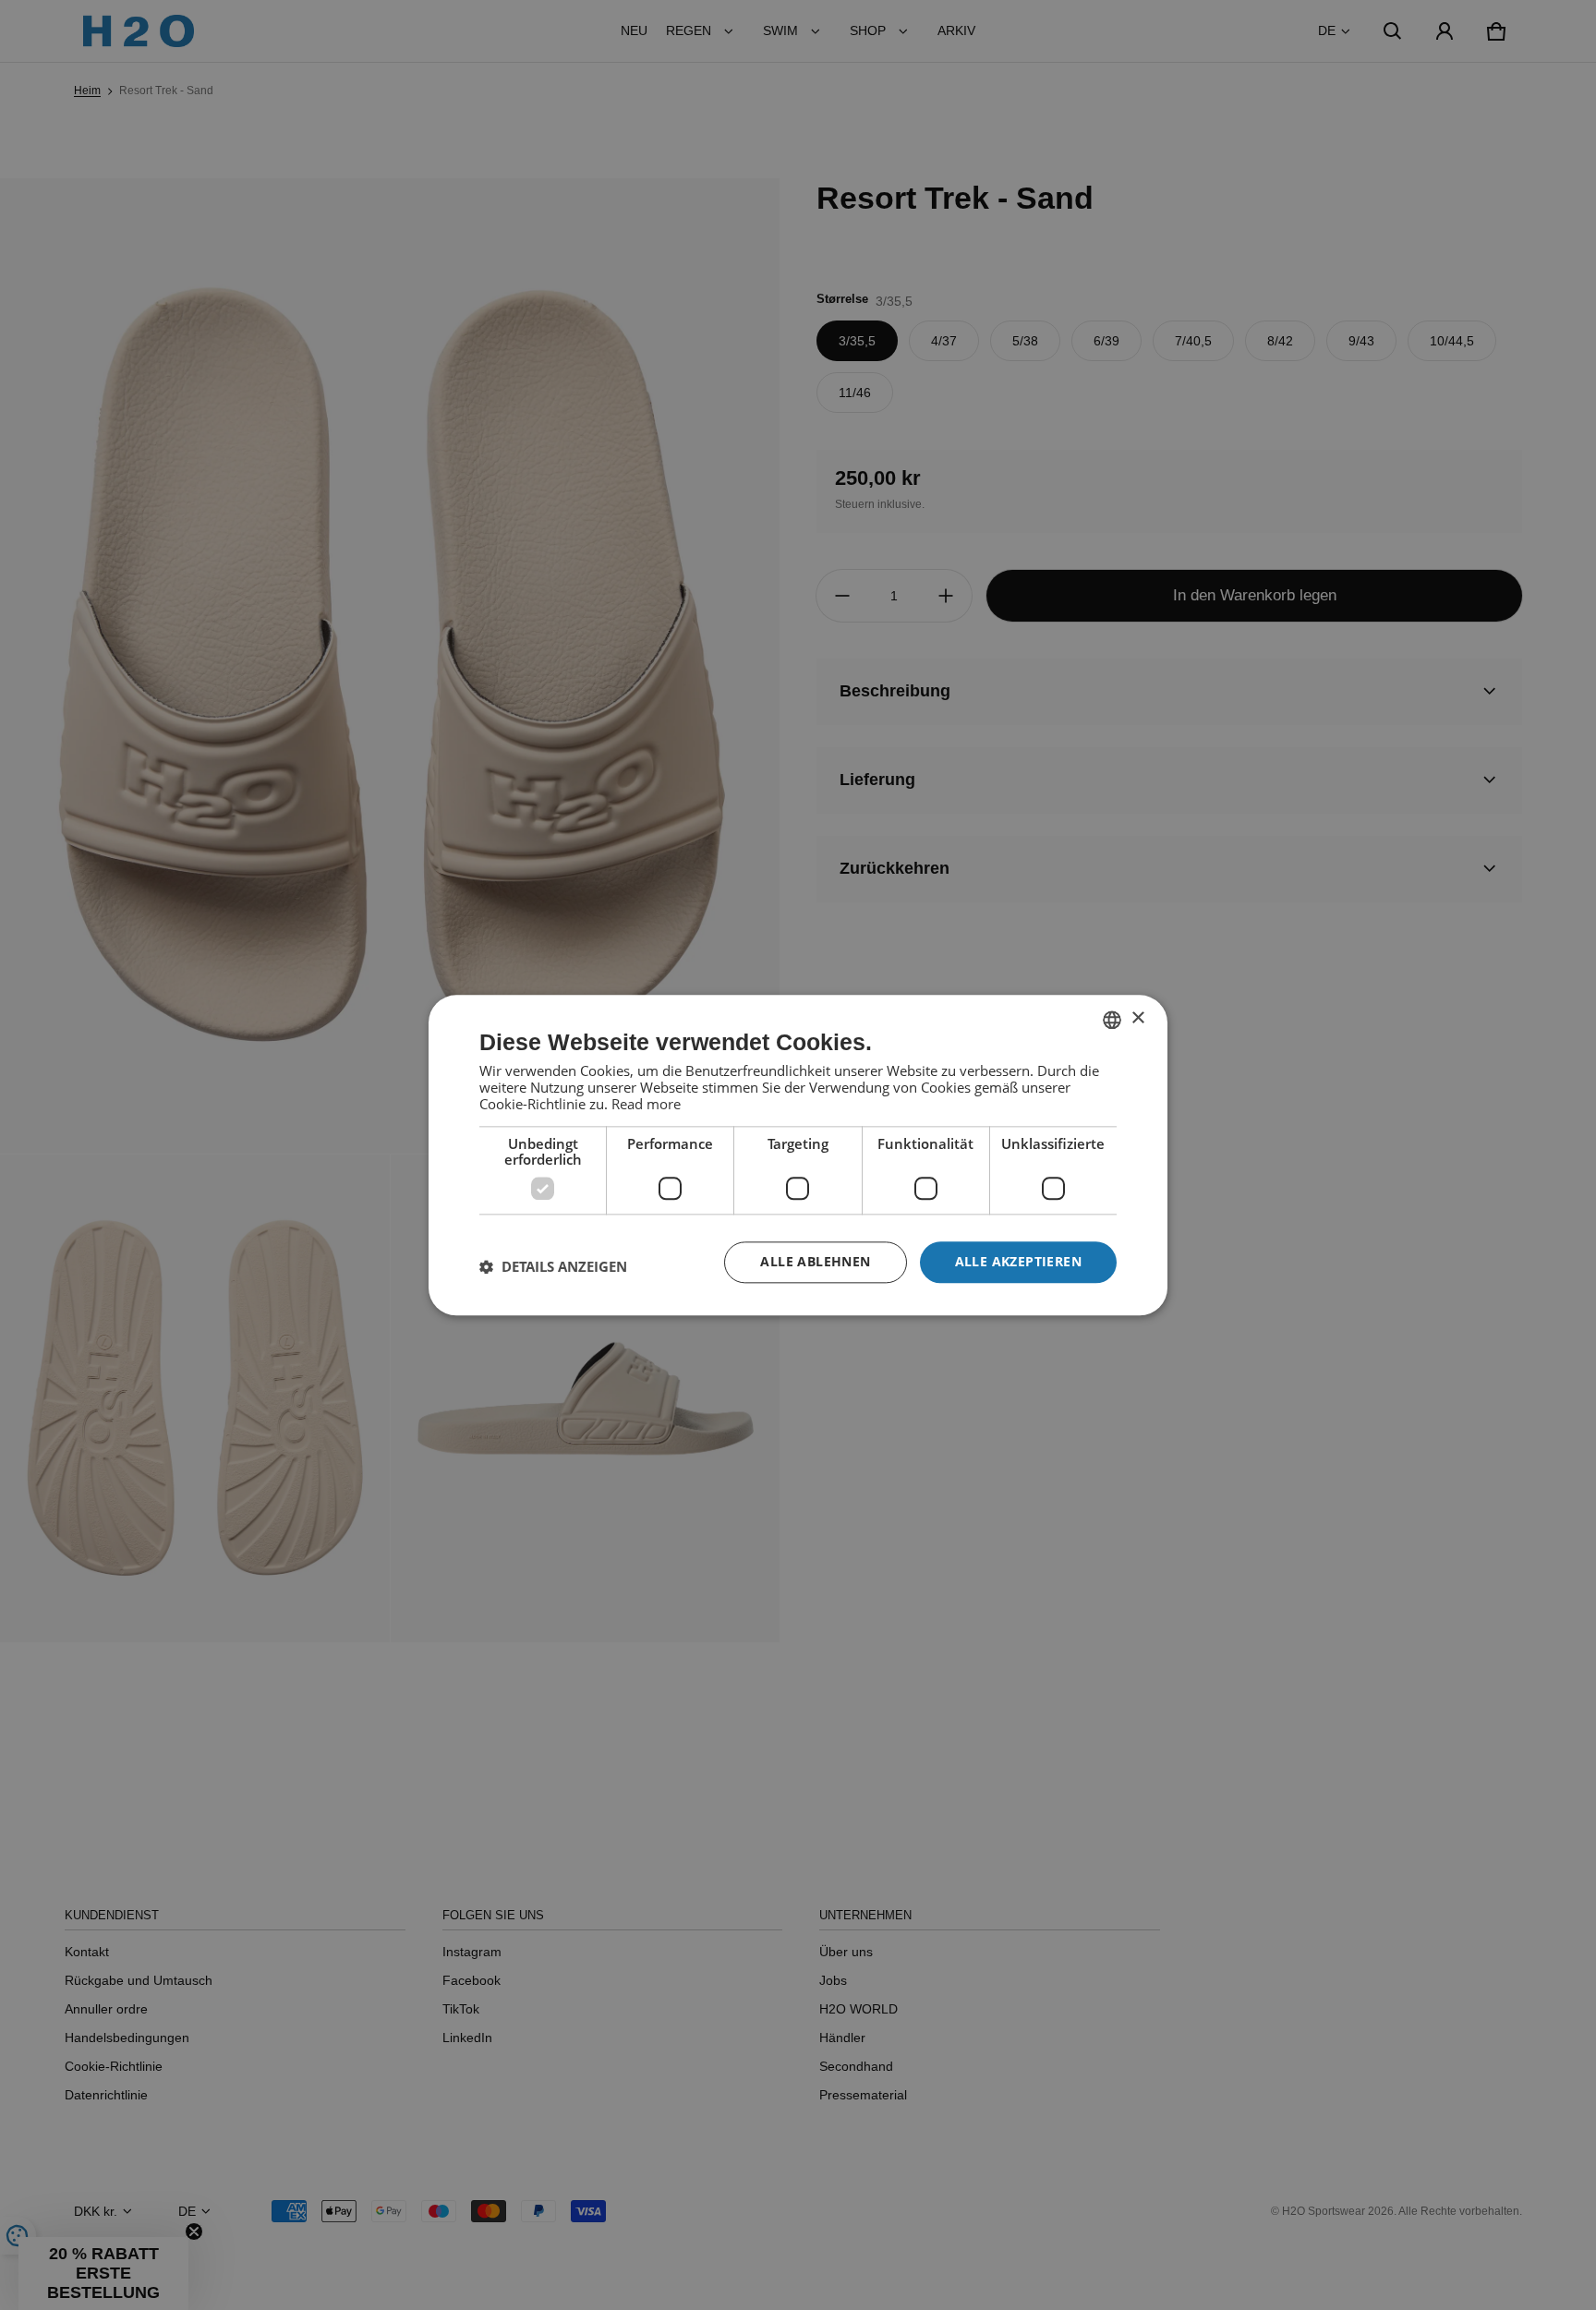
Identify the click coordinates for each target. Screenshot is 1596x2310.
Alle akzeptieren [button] (1018, 1261)
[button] (553, 1267)
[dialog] (798, 1155)
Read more (646, 1104)
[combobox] (1112, 1020)
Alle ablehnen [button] (815, 1261)
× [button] (1137, 1018)
